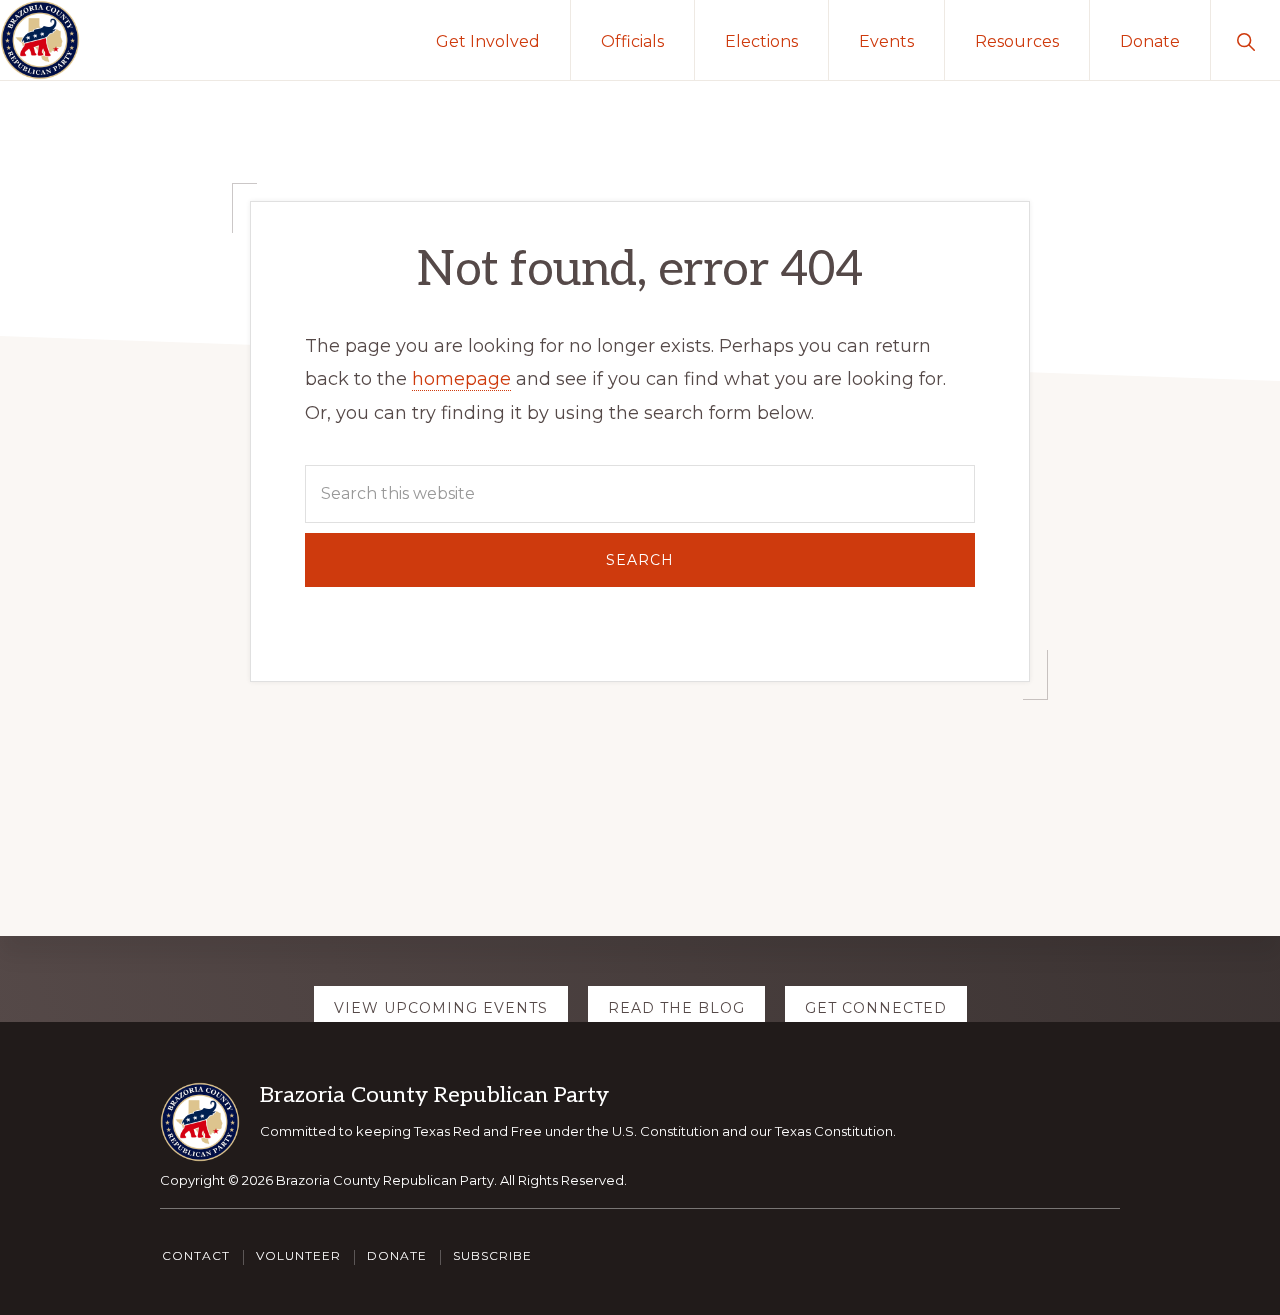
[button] (1245, 40)
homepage (461, 379)
